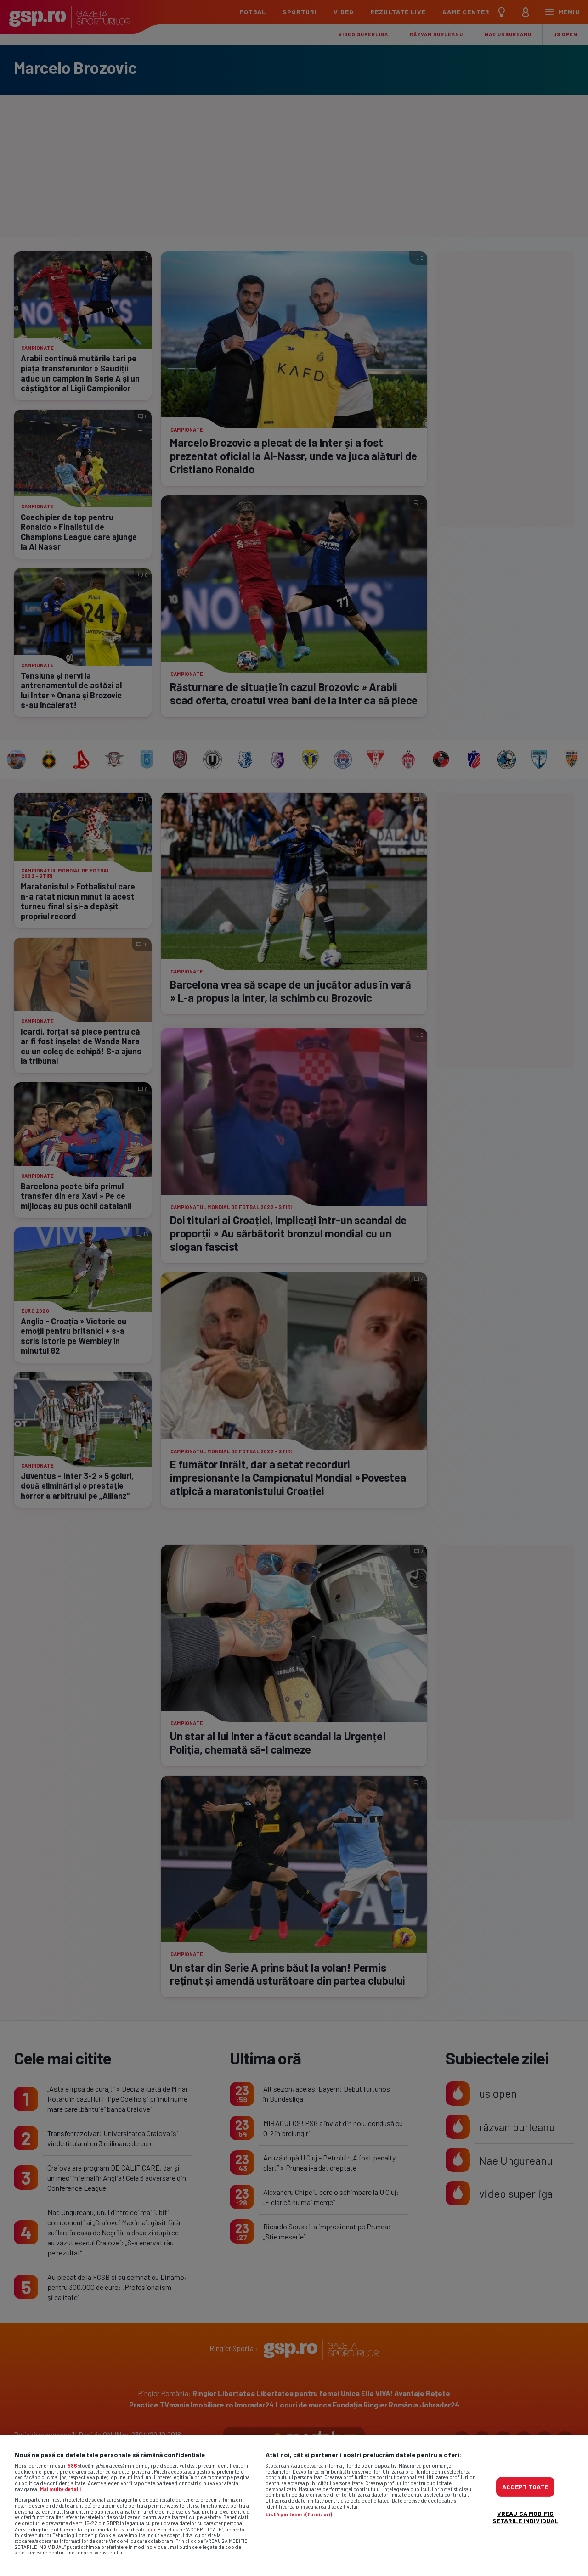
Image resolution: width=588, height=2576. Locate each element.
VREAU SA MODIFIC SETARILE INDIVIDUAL (526, 2517)
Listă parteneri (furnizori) (299, 2514)
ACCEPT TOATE (525, 2486)
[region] (294, 2506)
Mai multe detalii (60, 2489)
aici (151, 2529)
